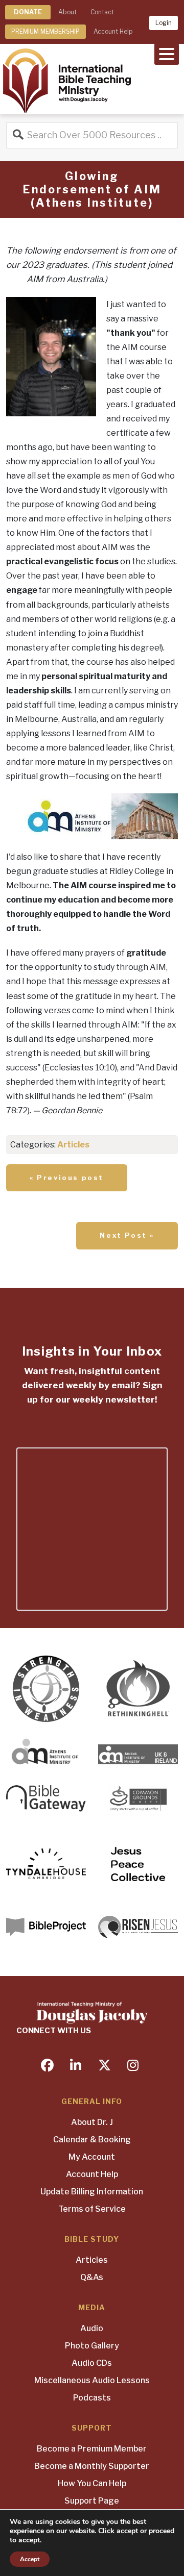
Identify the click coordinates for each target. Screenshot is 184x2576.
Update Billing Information (92, 2192)
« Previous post (67, 1178)
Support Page (92, 2501)
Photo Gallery (92, 2346)
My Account (92, 2157)
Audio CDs (92, 2363)
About (67, 12)
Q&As (92, 2277)
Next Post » (127, 1235)
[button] (167, 53)
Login (164, 23)
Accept (30, 2559)
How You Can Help (92, 2483)
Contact (102, 12)
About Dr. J (92, 2122)
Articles (73, 1145)
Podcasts (92, 2398)
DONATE (28, 12)
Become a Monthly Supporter (92, 2466)
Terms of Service (92, 2209)
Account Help (113, 31)
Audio (92, 2328)
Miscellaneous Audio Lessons (92, 2380)
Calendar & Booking (92, 2140)
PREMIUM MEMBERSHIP (45, 31)
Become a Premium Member (92, 2449)
